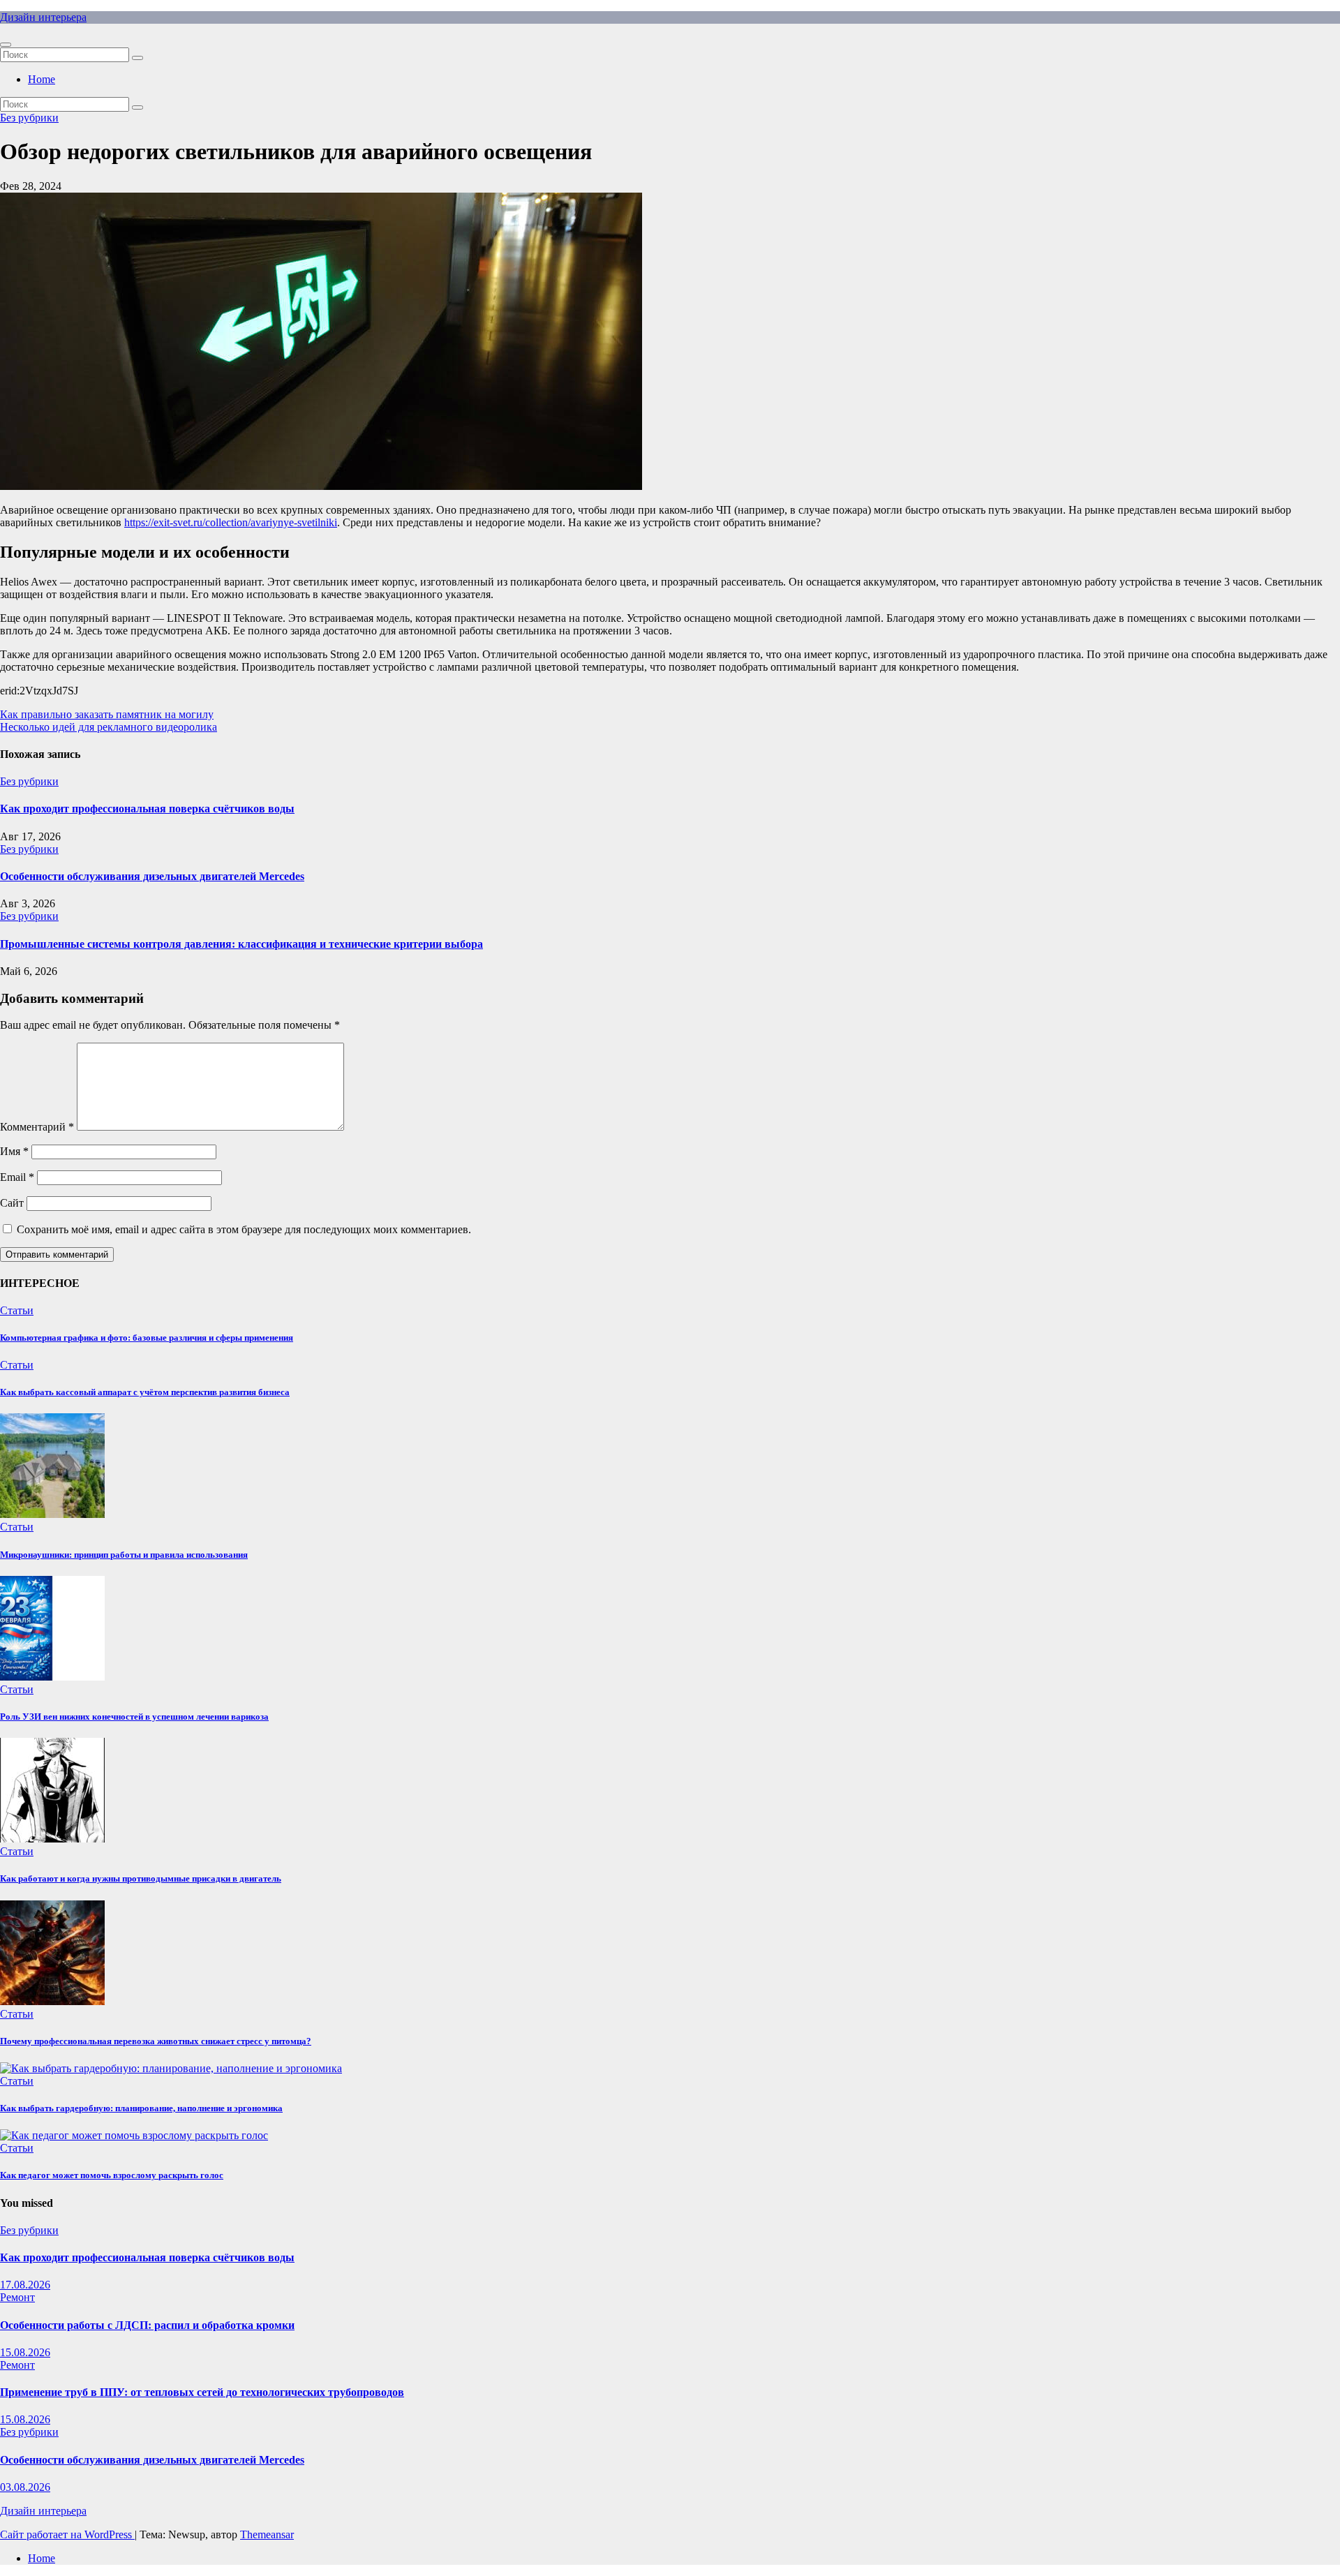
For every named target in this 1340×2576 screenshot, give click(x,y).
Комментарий (37, 1127)
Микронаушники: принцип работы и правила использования (124, 1555)
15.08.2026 (25, 2352)
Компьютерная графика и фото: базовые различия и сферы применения (147, 1338)
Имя (14, 1151)
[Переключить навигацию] (6, 45)
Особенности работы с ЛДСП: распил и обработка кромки (147, 2325)
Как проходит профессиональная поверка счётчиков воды (147, 809)
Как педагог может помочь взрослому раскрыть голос (112, 2175)
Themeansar (267, 2534)
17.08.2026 (25, 2285)
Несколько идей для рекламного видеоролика (109, 727)
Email (17, 1177)
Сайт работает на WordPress (67, 2534)
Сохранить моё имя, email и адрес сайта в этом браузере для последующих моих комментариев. (244, 1229)
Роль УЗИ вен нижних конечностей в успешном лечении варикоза (134, 1717)
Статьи (17, 1310)
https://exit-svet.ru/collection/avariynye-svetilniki (231, 522)
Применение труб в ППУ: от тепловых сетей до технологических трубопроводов (202, 2392)
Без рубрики (29, 118)
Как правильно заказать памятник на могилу (107, 714)
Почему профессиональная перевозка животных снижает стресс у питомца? (156, 2041)
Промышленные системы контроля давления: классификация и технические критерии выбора (241, 944)
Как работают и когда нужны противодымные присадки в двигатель (141, 1878)
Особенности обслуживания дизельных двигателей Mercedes (152, 876)
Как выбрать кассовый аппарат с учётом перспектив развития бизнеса (145, 1392)
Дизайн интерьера (43, 17)
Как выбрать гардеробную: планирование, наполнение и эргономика (141, 2108)
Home (42, 79)
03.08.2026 (25, 2487)
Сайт (12, 1203)
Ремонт (17, 2297)
